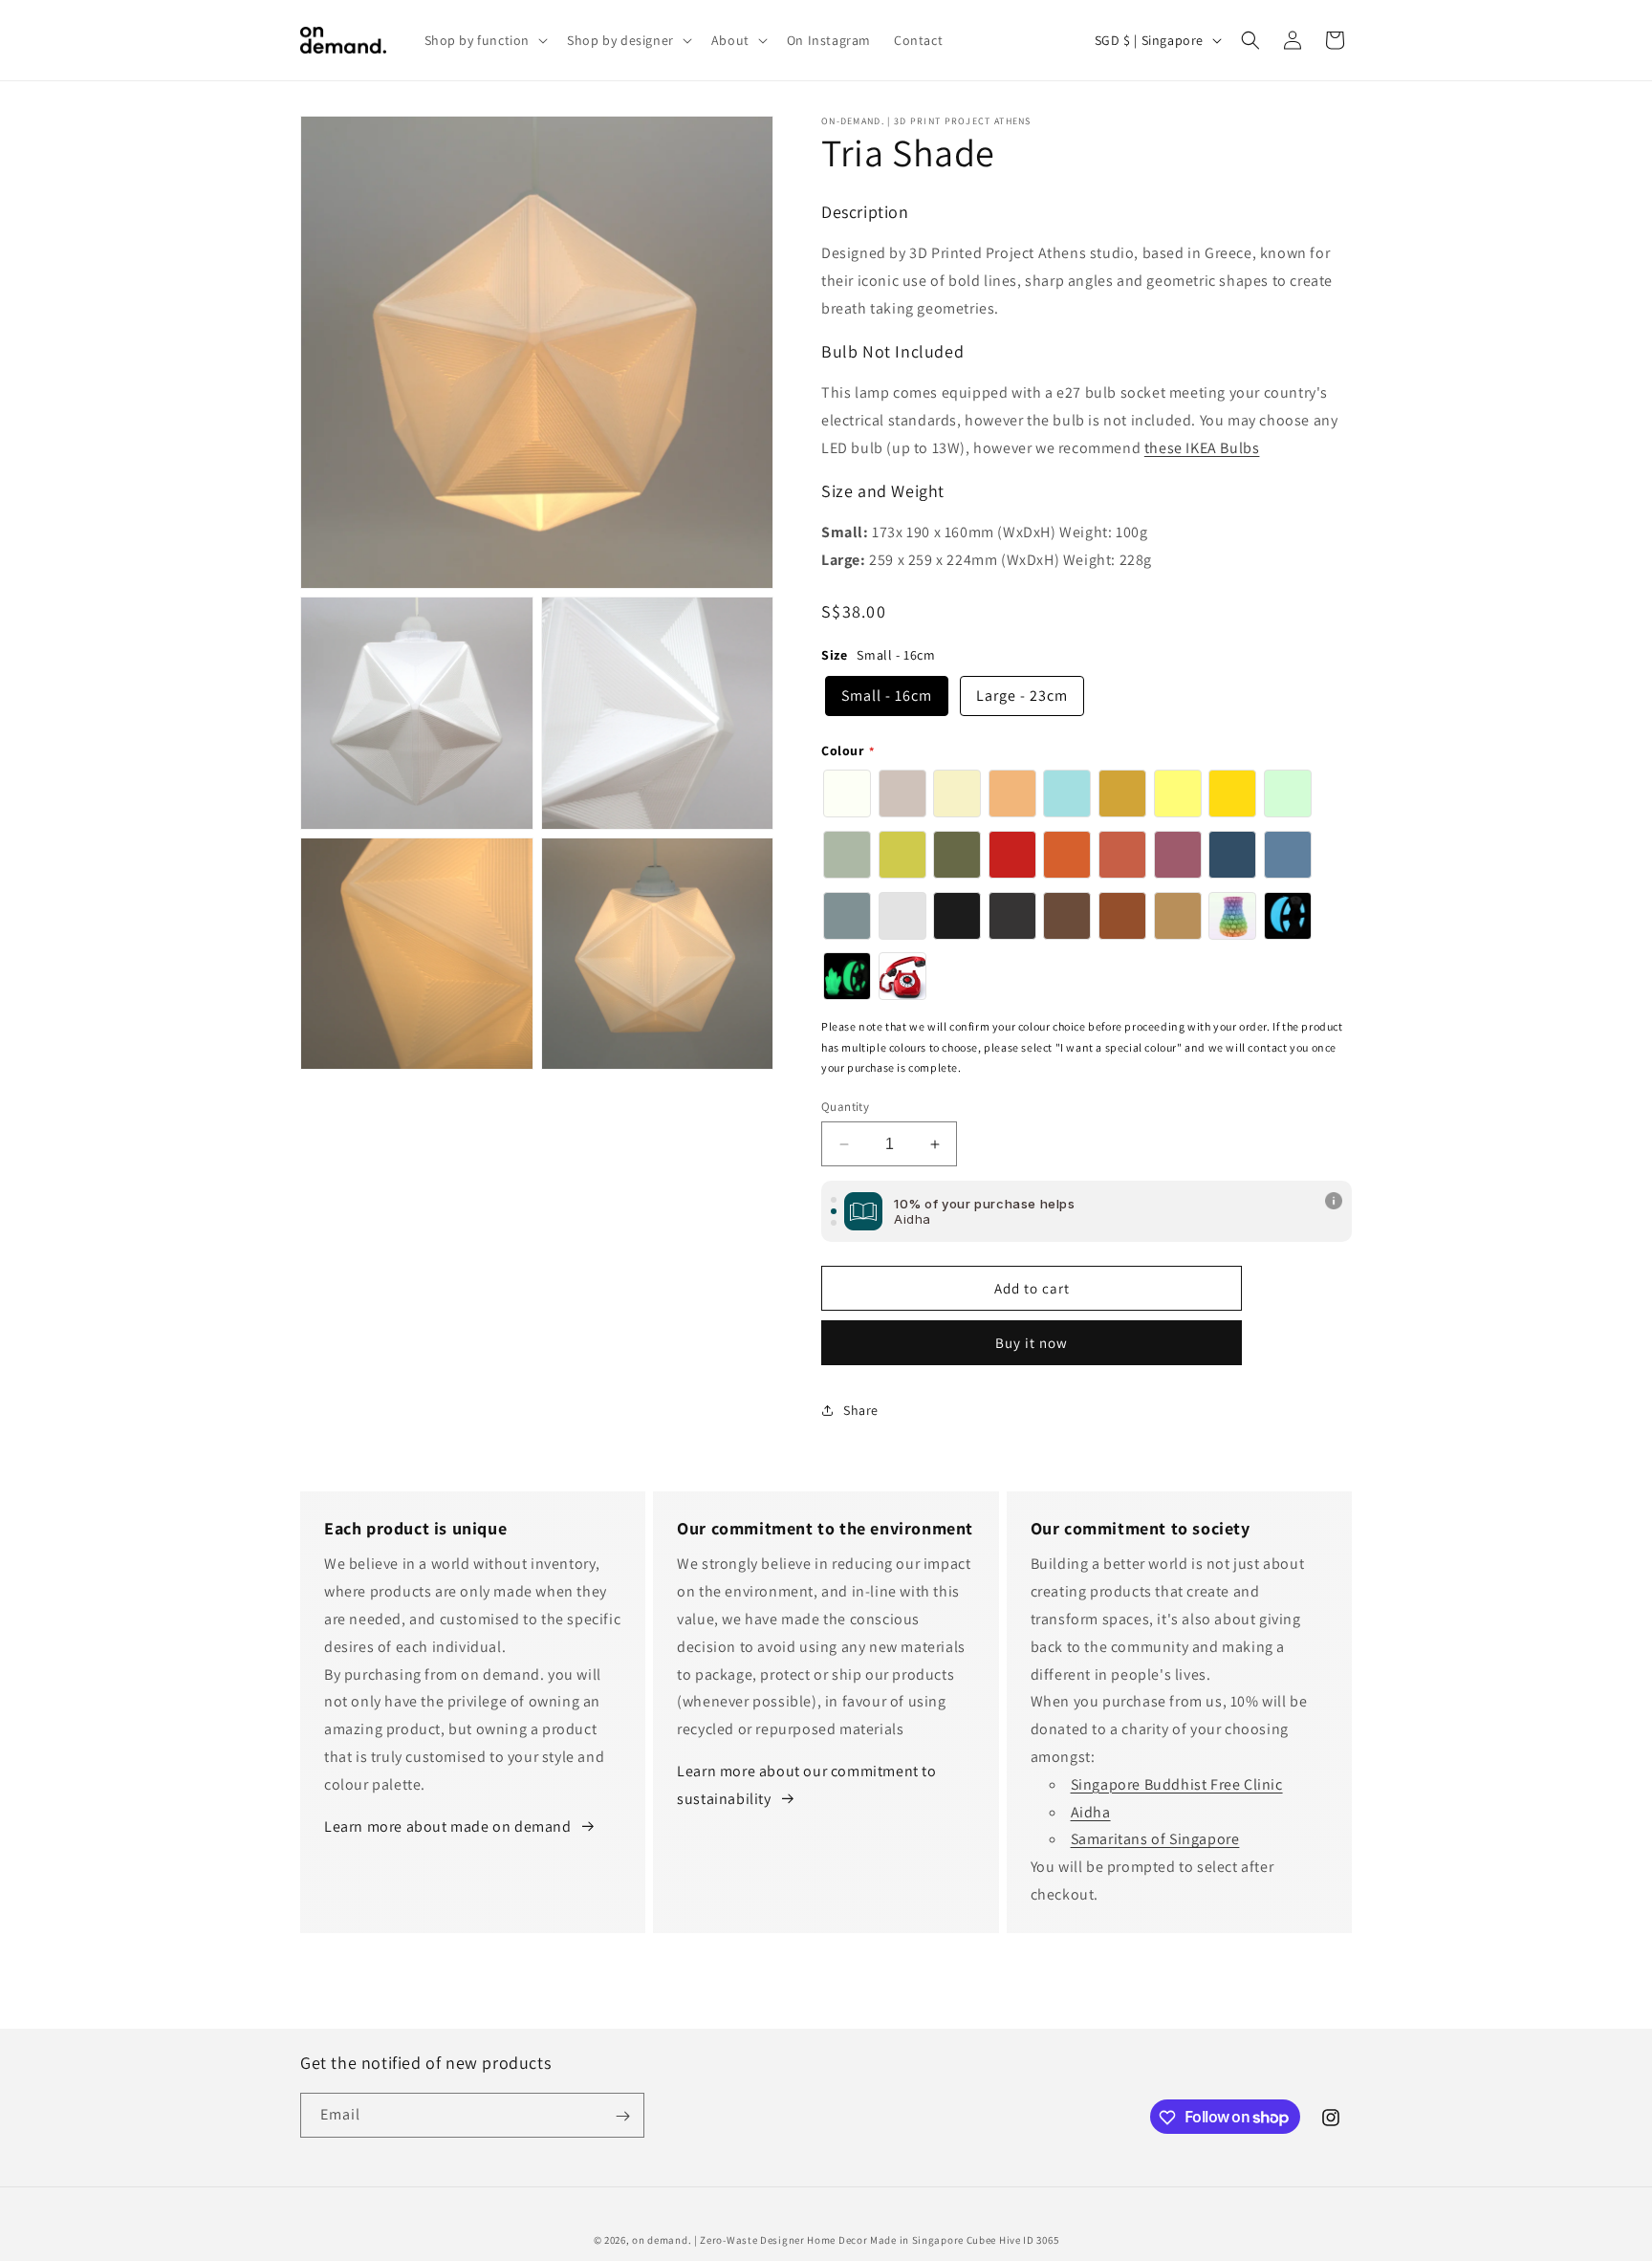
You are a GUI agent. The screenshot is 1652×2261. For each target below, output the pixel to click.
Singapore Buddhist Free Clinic (1177, 1784)
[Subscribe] (622, 2116)
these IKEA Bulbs (1202, 448)
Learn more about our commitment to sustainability (806, 1785)
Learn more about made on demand (448, 1826)
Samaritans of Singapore (1155, 1839)
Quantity (845, 1107)
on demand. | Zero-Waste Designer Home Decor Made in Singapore (798, 2240)
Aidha (1091, 1812)
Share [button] (861, 1410)
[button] (485, 40)
